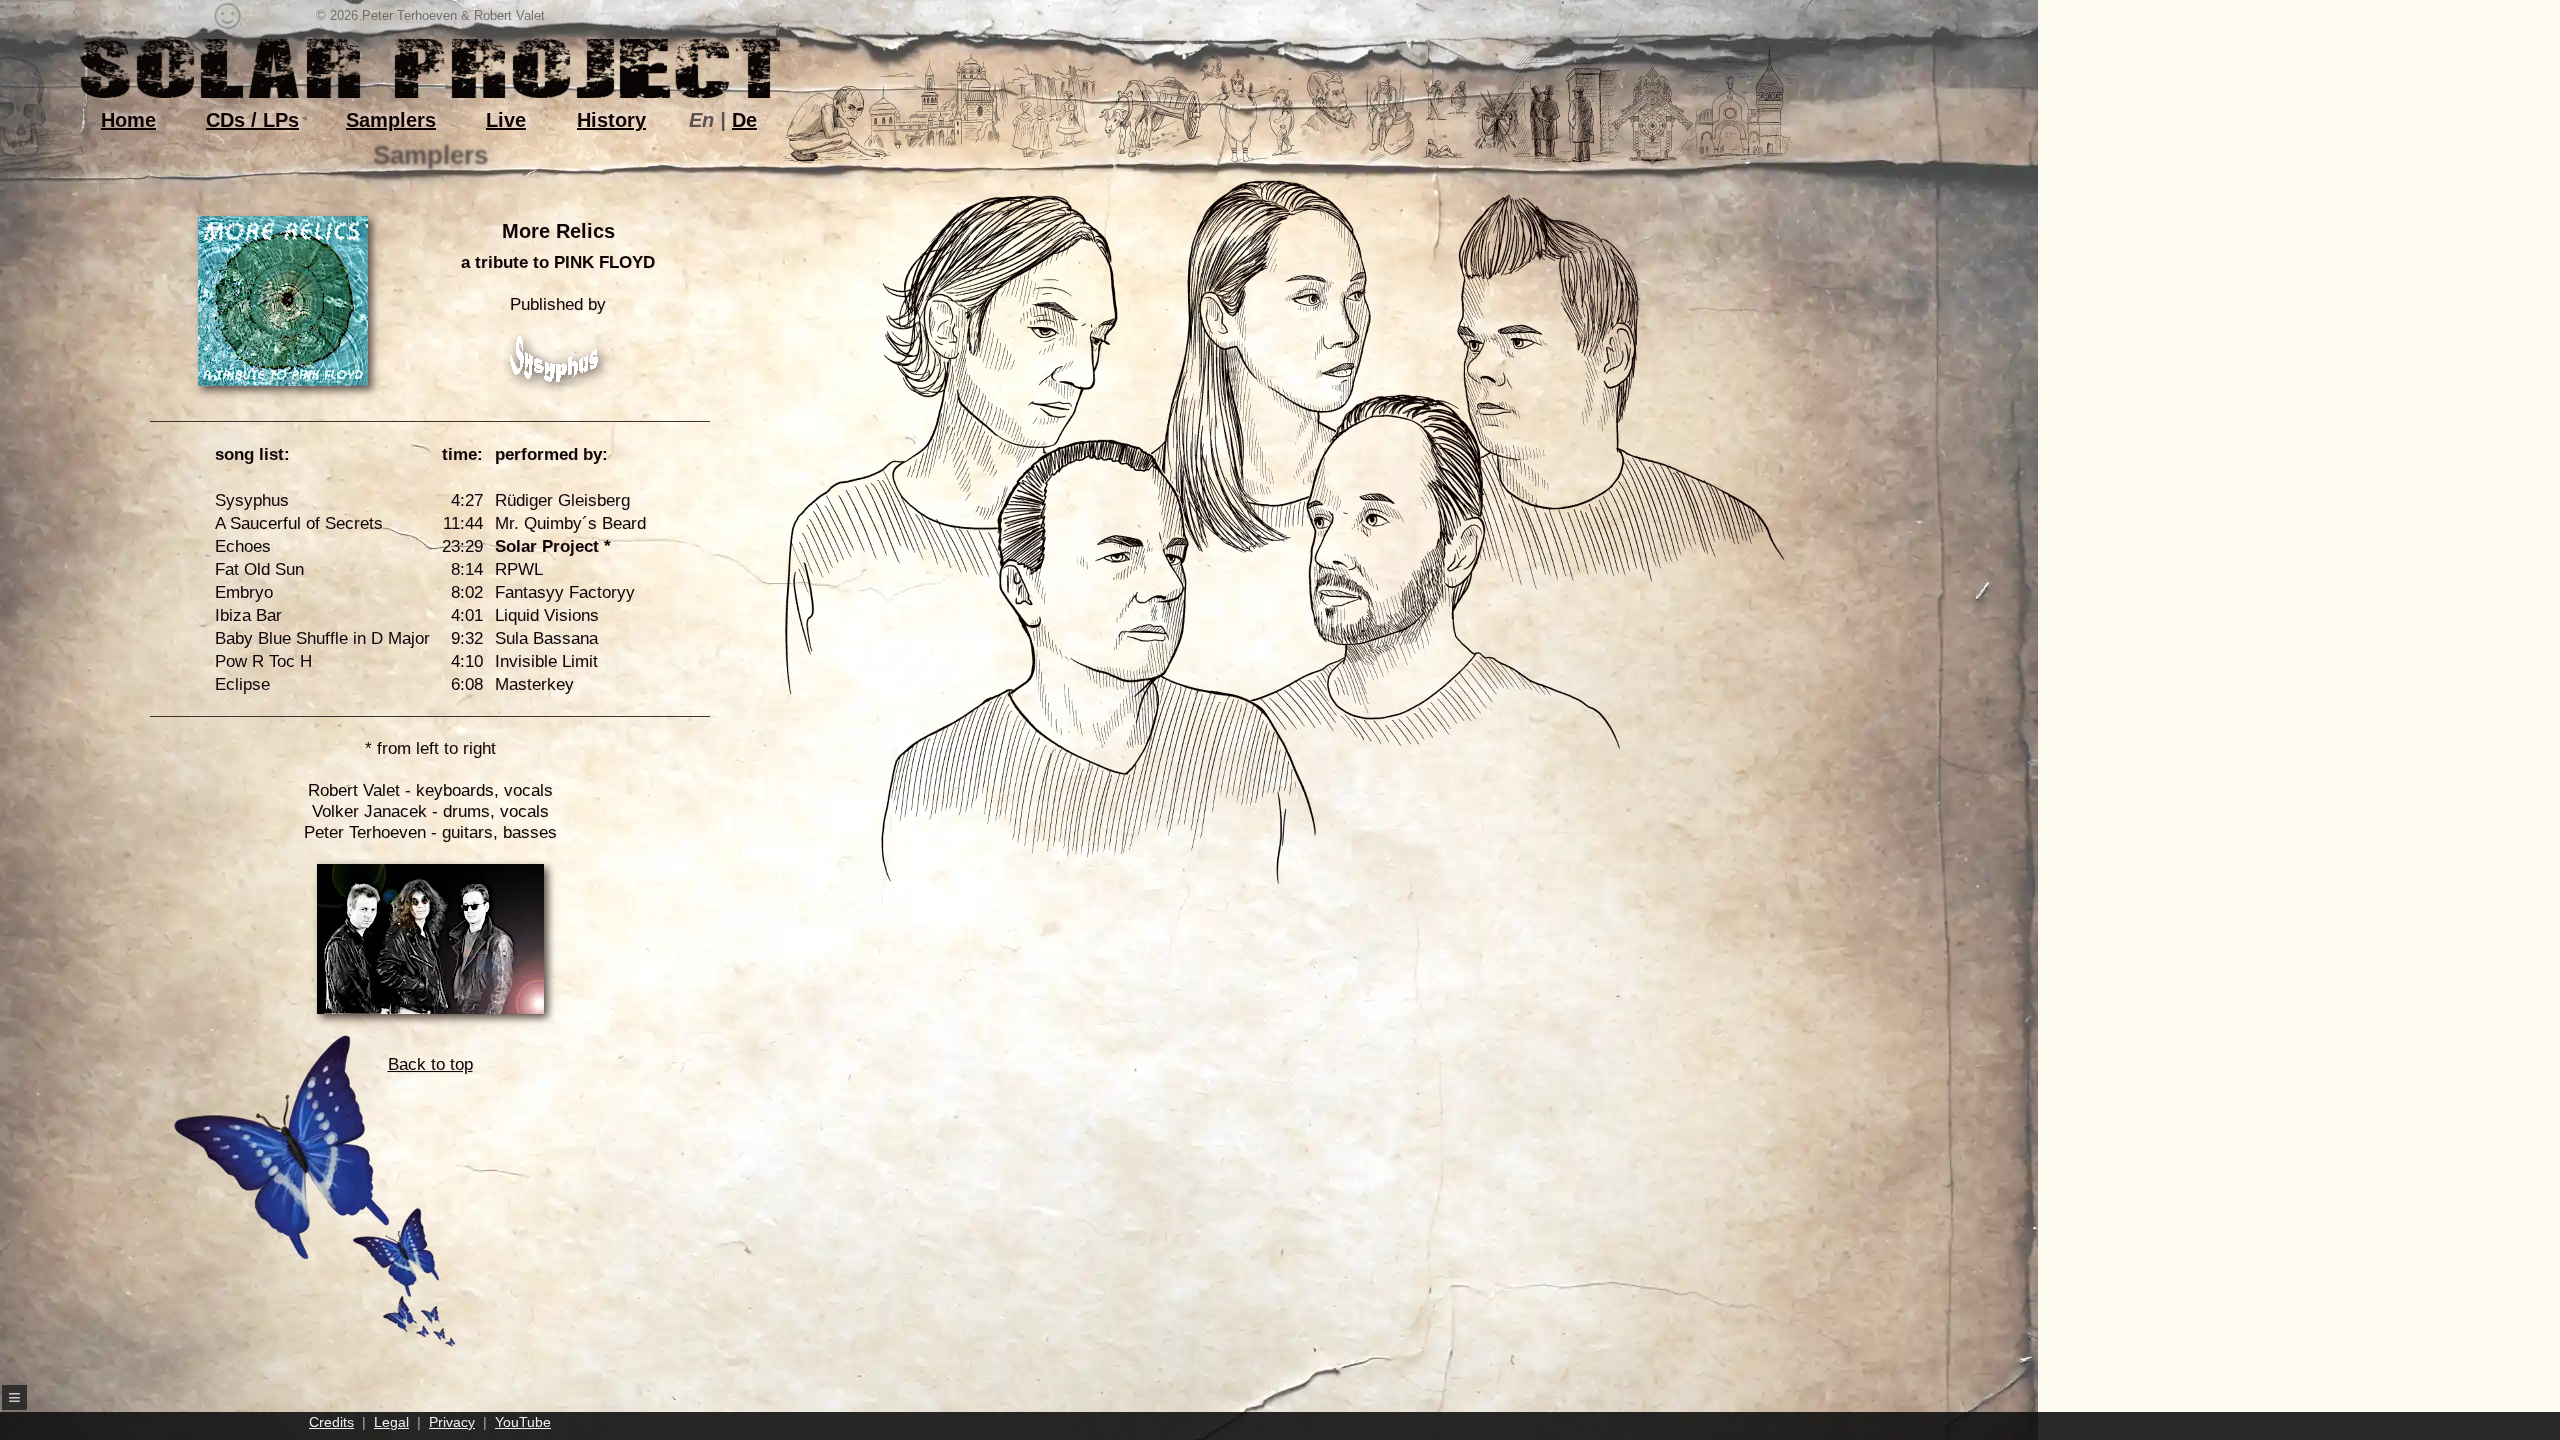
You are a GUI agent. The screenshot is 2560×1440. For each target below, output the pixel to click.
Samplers (391, 120)
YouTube (523, 1422)
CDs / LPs (252, 120)
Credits (331, 1422)
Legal (391, 1422)
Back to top (430, 1064)
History (611, 120)
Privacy (452, 1422)
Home (128, 120)
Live (506, 120)
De (744, 120)
